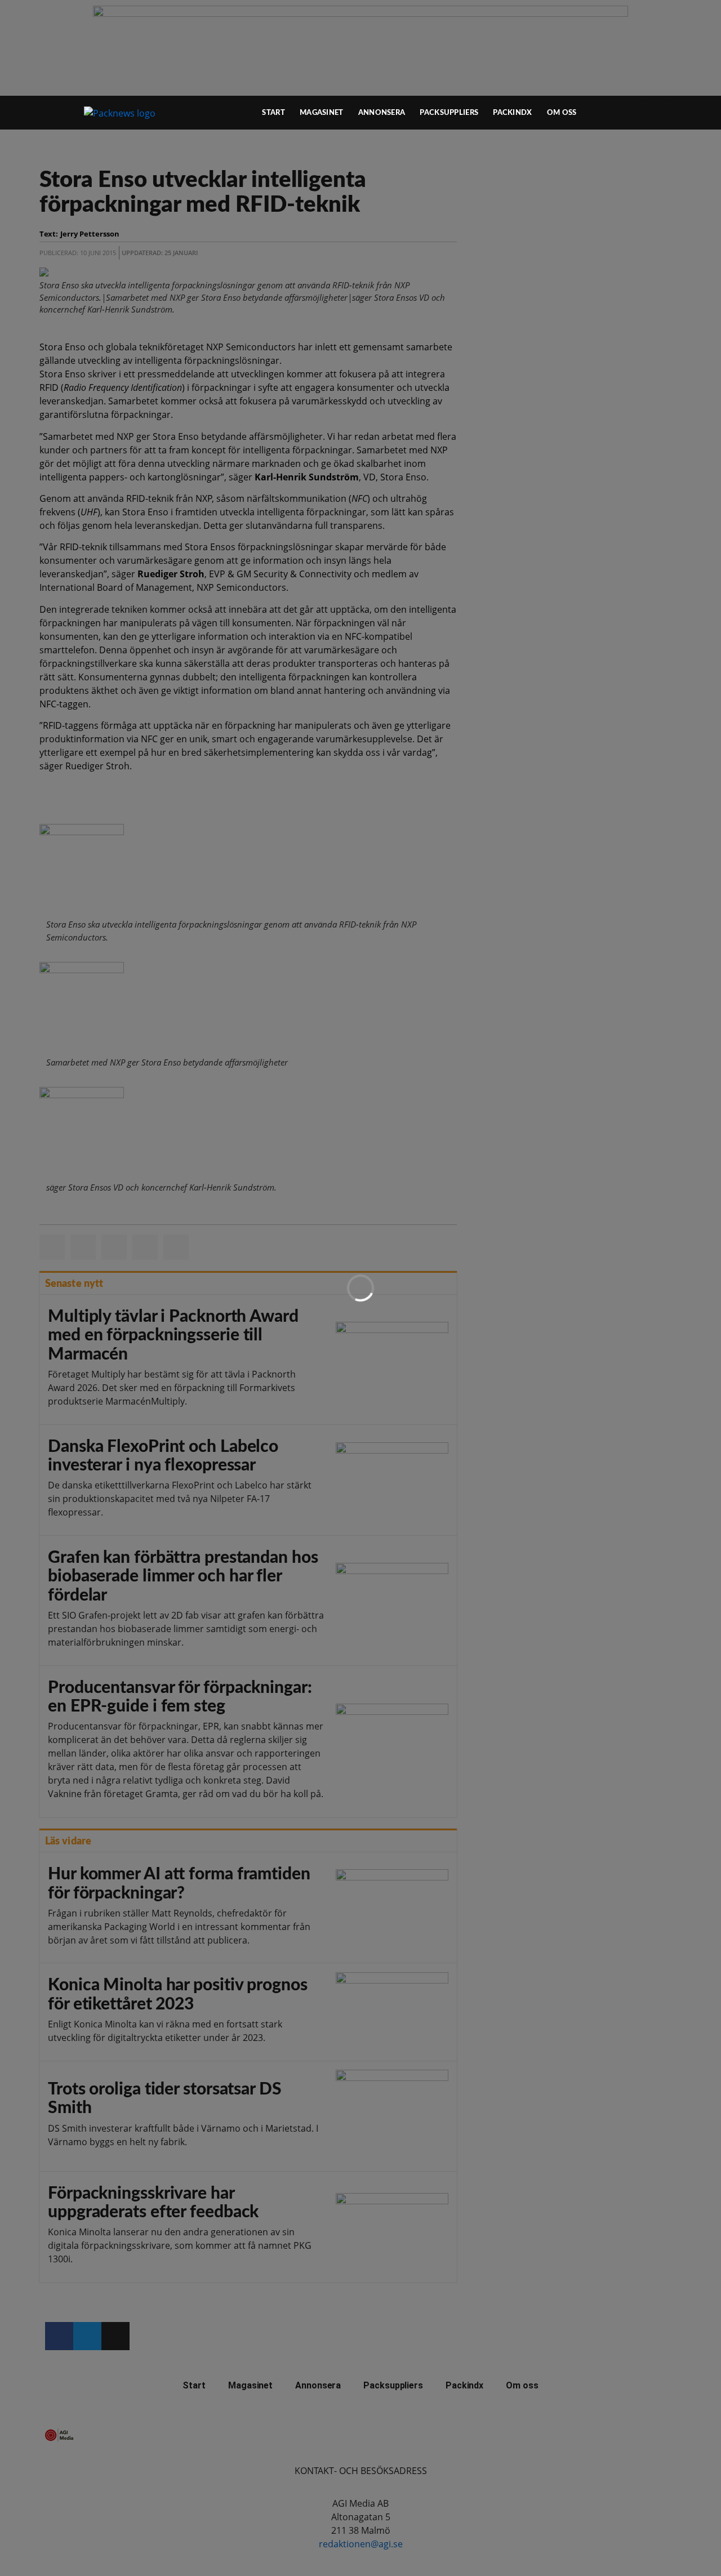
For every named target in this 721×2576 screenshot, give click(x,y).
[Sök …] (657, 113)
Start (273, 113)
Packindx (512, 113)
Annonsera (382, 113)
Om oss (562, 113)
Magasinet (322, 113)
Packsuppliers (449, 113)
